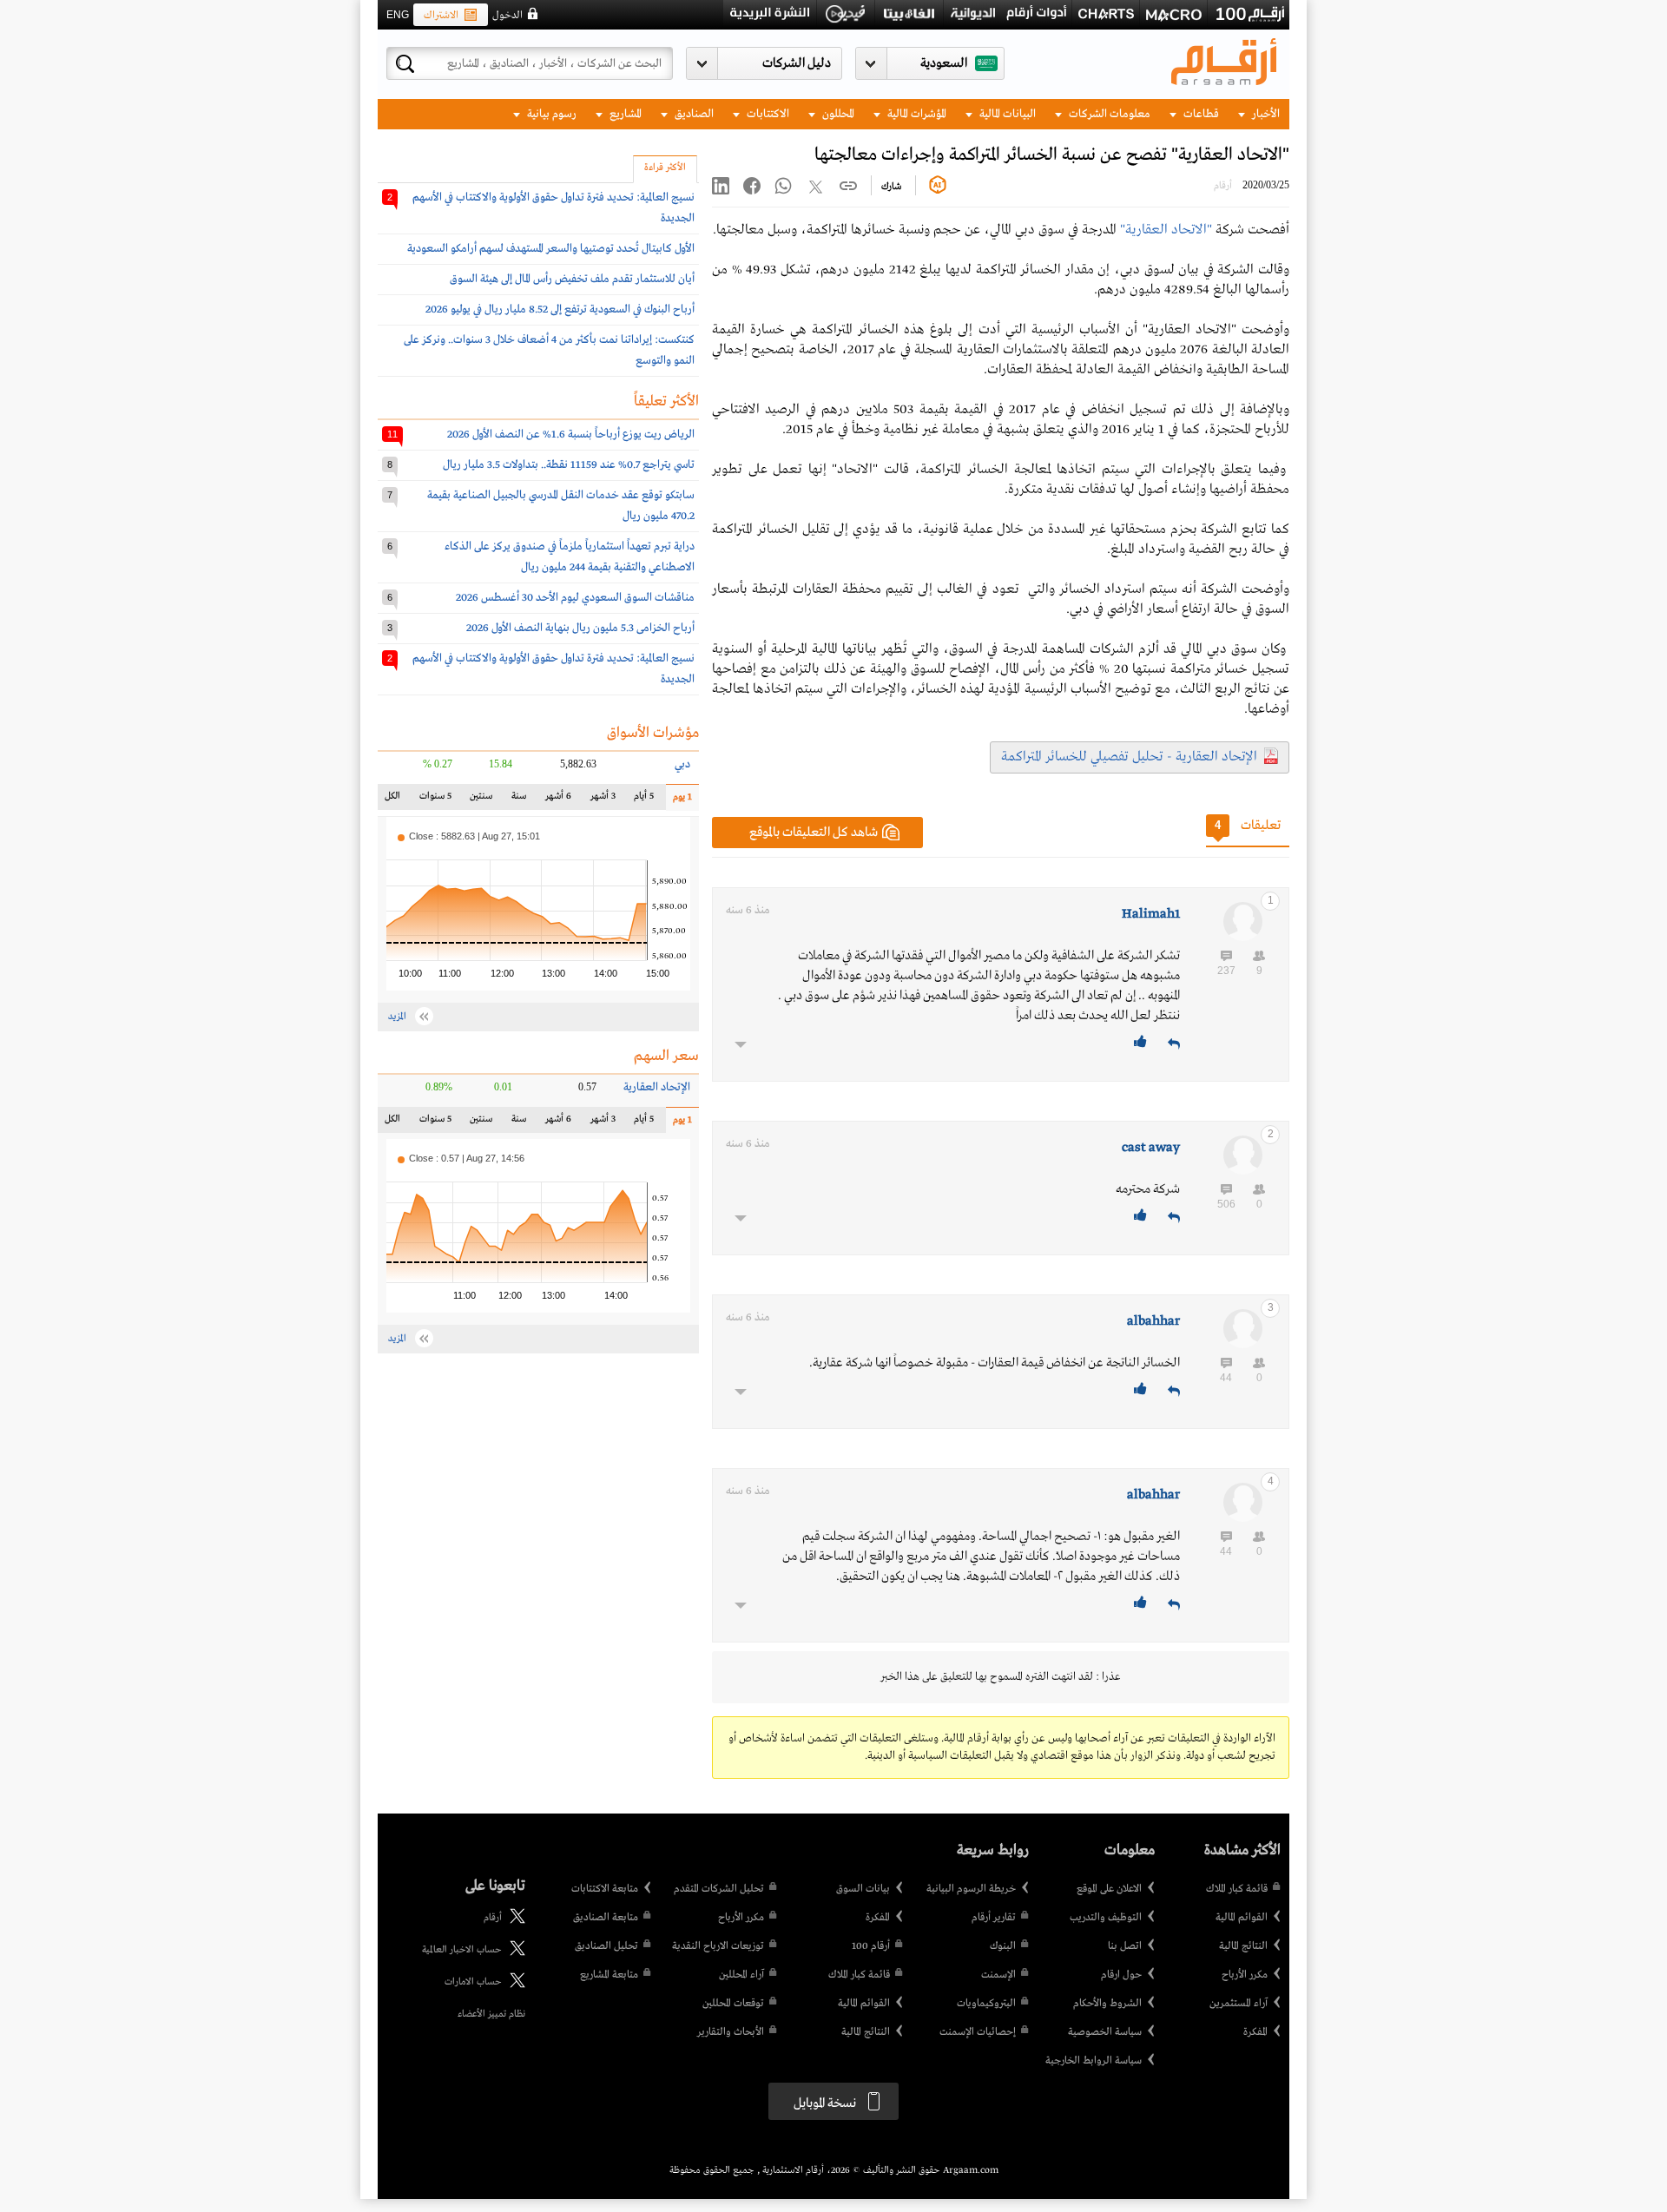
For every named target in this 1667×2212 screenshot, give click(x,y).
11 (392, 434)
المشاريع (624, 114)
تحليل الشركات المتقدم (719, 1889)
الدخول (507, 16)
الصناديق (693, 114)
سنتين (481, 800)
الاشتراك (441, 16)
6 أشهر (558, 800)
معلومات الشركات (1108, 114)
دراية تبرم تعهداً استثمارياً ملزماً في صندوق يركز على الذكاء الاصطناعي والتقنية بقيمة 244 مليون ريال (570, 557)
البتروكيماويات (986, 2004)
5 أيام (643, 800)
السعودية (944, 63)
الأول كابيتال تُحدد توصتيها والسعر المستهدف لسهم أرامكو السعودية (551, 249)
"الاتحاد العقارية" (1166, 230)
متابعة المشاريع (609, 1975)
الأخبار (1265, 114)
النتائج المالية (1243, 1946)
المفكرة (1255, 2032)
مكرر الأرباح (1245, 1975)
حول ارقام (1121, 1975)
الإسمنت (998, 1975)
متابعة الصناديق (606, 1918)
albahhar (1153, 1321)
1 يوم (679, 801)
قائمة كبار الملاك (1237, 1889)
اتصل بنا (1125, 1946)
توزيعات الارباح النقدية (718, 1946)
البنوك (1003, 1946)
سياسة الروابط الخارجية (1094, 2061)
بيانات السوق (863, 1889)
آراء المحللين (741, 1975)
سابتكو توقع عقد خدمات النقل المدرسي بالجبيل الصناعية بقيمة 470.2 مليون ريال (561, 506)
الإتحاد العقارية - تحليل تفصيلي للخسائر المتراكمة (1129, 757)
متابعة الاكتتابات (605, 1889)
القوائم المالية (1242, 1918)
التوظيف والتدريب (1106, 1918)
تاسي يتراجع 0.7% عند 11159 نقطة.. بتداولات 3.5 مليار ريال (569, 465)
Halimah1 (1151, 914)
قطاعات (1200, 114)
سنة (518, 800)
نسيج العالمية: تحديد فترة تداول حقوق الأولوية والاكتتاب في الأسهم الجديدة (553, 208)
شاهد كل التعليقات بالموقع (814, 833)
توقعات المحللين (733, 2004)
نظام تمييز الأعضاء (491, 2014)
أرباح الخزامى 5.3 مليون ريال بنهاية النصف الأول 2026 (580, 628)
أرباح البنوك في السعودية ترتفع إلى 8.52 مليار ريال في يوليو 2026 (560, 309)
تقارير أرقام (994, 1918)
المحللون (837, 114)
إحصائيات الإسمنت (978, 2032)
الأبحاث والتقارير (731, 2032)
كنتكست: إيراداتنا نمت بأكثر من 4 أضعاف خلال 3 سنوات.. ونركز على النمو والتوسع (549, 350)
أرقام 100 (871, 1946)
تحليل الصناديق (606, 1946)
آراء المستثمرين (1239, 2004)
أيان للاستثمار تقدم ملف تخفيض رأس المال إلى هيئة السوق (572, 279)
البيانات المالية (1006, 114)
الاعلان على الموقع (1109, 1889)
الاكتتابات (767, 114)
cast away (1151, 1148)
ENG (398, 15)
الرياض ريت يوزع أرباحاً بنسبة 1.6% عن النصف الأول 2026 (571, 434)
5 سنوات (435, 800)
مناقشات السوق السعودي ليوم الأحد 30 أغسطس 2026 (575, 598)
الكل (396, 800)
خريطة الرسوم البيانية (971, 1889)
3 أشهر (603, 800)
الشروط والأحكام (1107, 2004)
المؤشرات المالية (916, 114)
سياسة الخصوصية (1105, 2032)
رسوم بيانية (550, 114)
